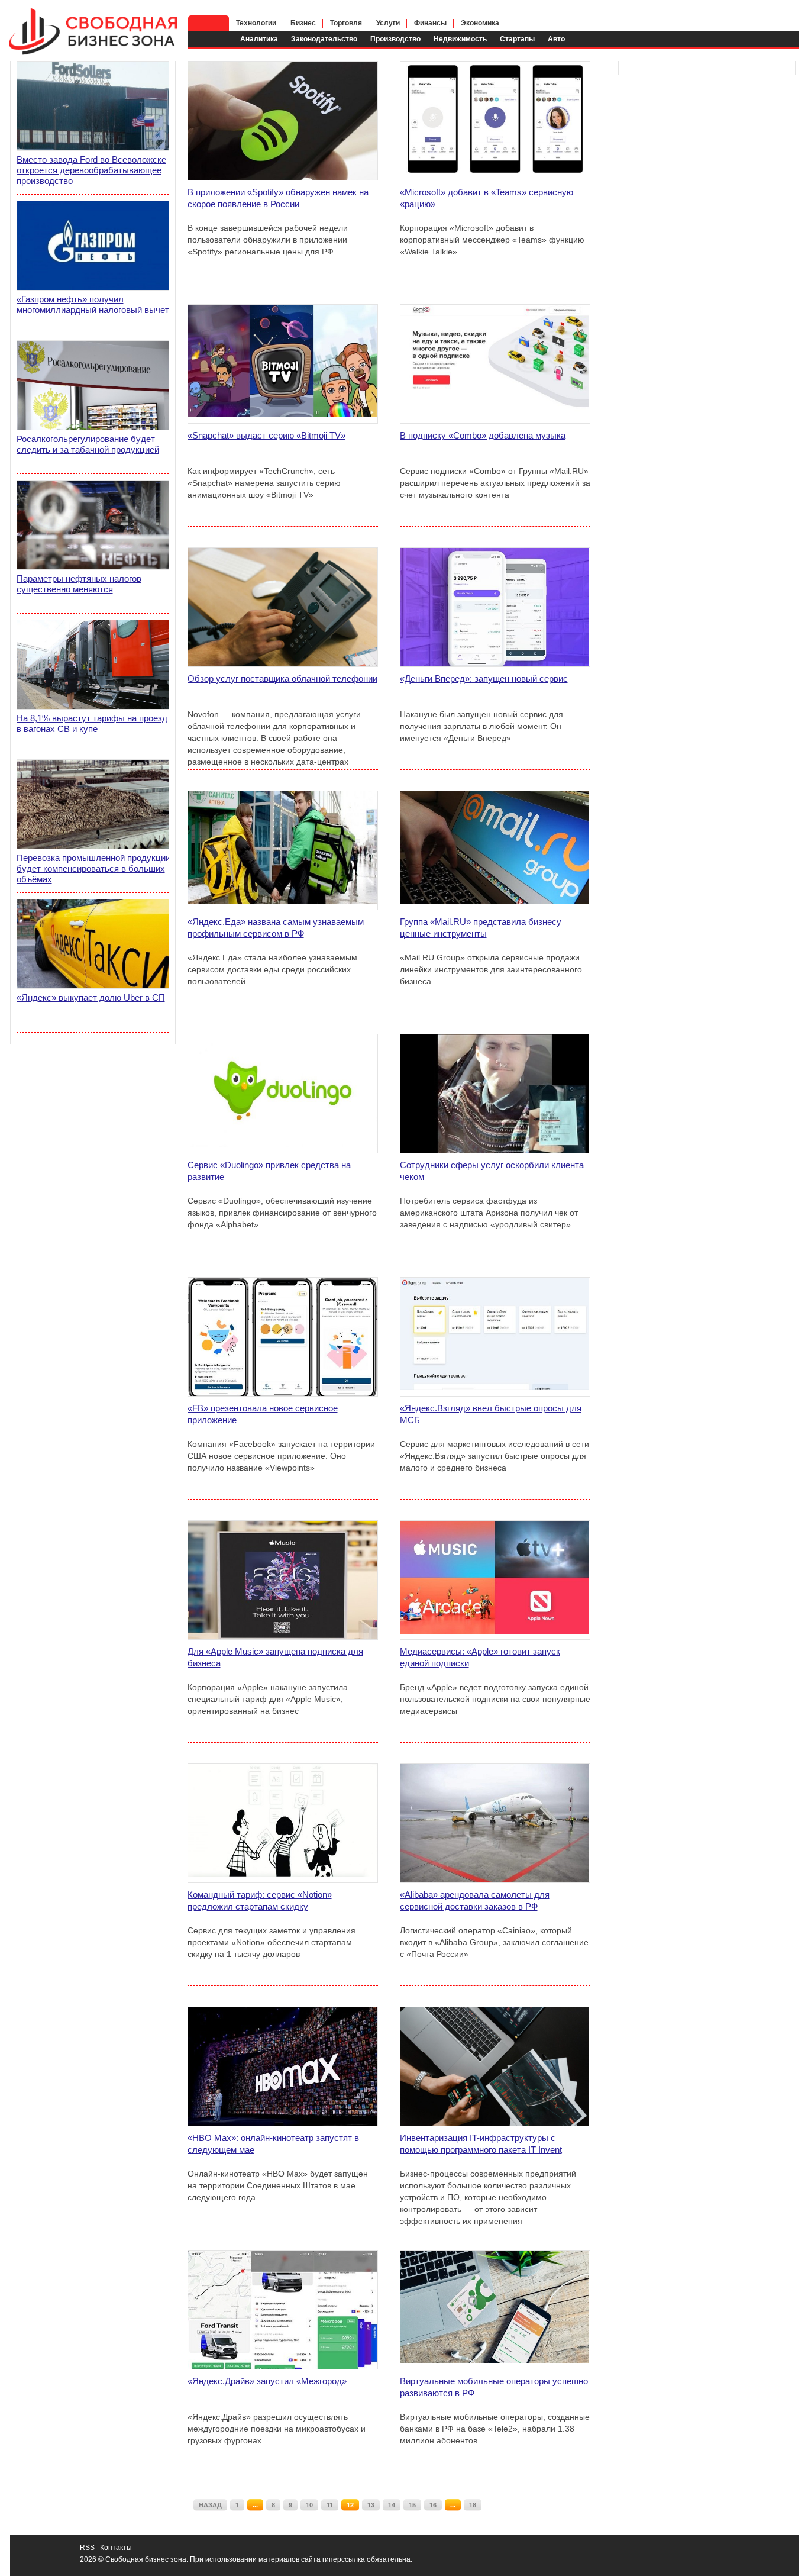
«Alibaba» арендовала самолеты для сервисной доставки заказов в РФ (475, 1900)
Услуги (388, 23)
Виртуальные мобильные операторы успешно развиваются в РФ (494, 2387)
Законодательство (324, 39)
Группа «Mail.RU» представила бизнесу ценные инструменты (481, 928)
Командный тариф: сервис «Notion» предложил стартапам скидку (260, 1900)
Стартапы (517, 39)
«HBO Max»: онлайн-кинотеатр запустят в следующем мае (273, 2144)
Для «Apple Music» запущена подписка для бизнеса (275, 1657)
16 (433, 2505)
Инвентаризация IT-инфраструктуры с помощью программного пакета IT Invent (481, 2144)
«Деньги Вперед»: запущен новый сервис (484, 678)
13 (371, 2505)
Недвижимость (460, 39)
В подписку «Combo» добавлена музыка (483, 435)
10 (309, 2505)
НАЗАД (210, 2505)
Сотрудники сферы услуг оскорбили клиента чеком (492, 1171)
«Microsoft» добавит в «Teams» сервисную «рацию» (487, 198)
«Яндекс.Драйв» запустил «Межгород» (267, 2381)
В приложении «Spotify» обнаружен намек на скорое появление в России (278, 198)
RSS (87, 2548)
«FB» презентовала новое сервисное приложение (263, 1414)
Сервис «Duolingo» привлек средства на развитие (269, 1171)
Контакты (116, 2548)
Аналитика (259, 39)
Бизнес (303, 23)
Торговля (346, 23)
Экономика (480, 23)
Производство (395, 39)
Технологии (256, 23)
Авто (556, 39)
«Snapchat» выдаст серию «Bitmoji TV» (266, 435)
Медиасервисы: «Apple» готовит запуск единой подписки (480, 1657)
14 (392, 2505)
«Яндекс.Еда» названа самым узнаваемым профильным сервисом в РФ (276, 928)
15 (412, 2505)
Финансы (430, 23)
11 (330, 2505)
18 (473, 2505)
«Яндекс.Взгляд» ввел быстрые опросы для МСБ (491, 1414)
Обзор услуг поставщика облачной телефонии (282, 678)
